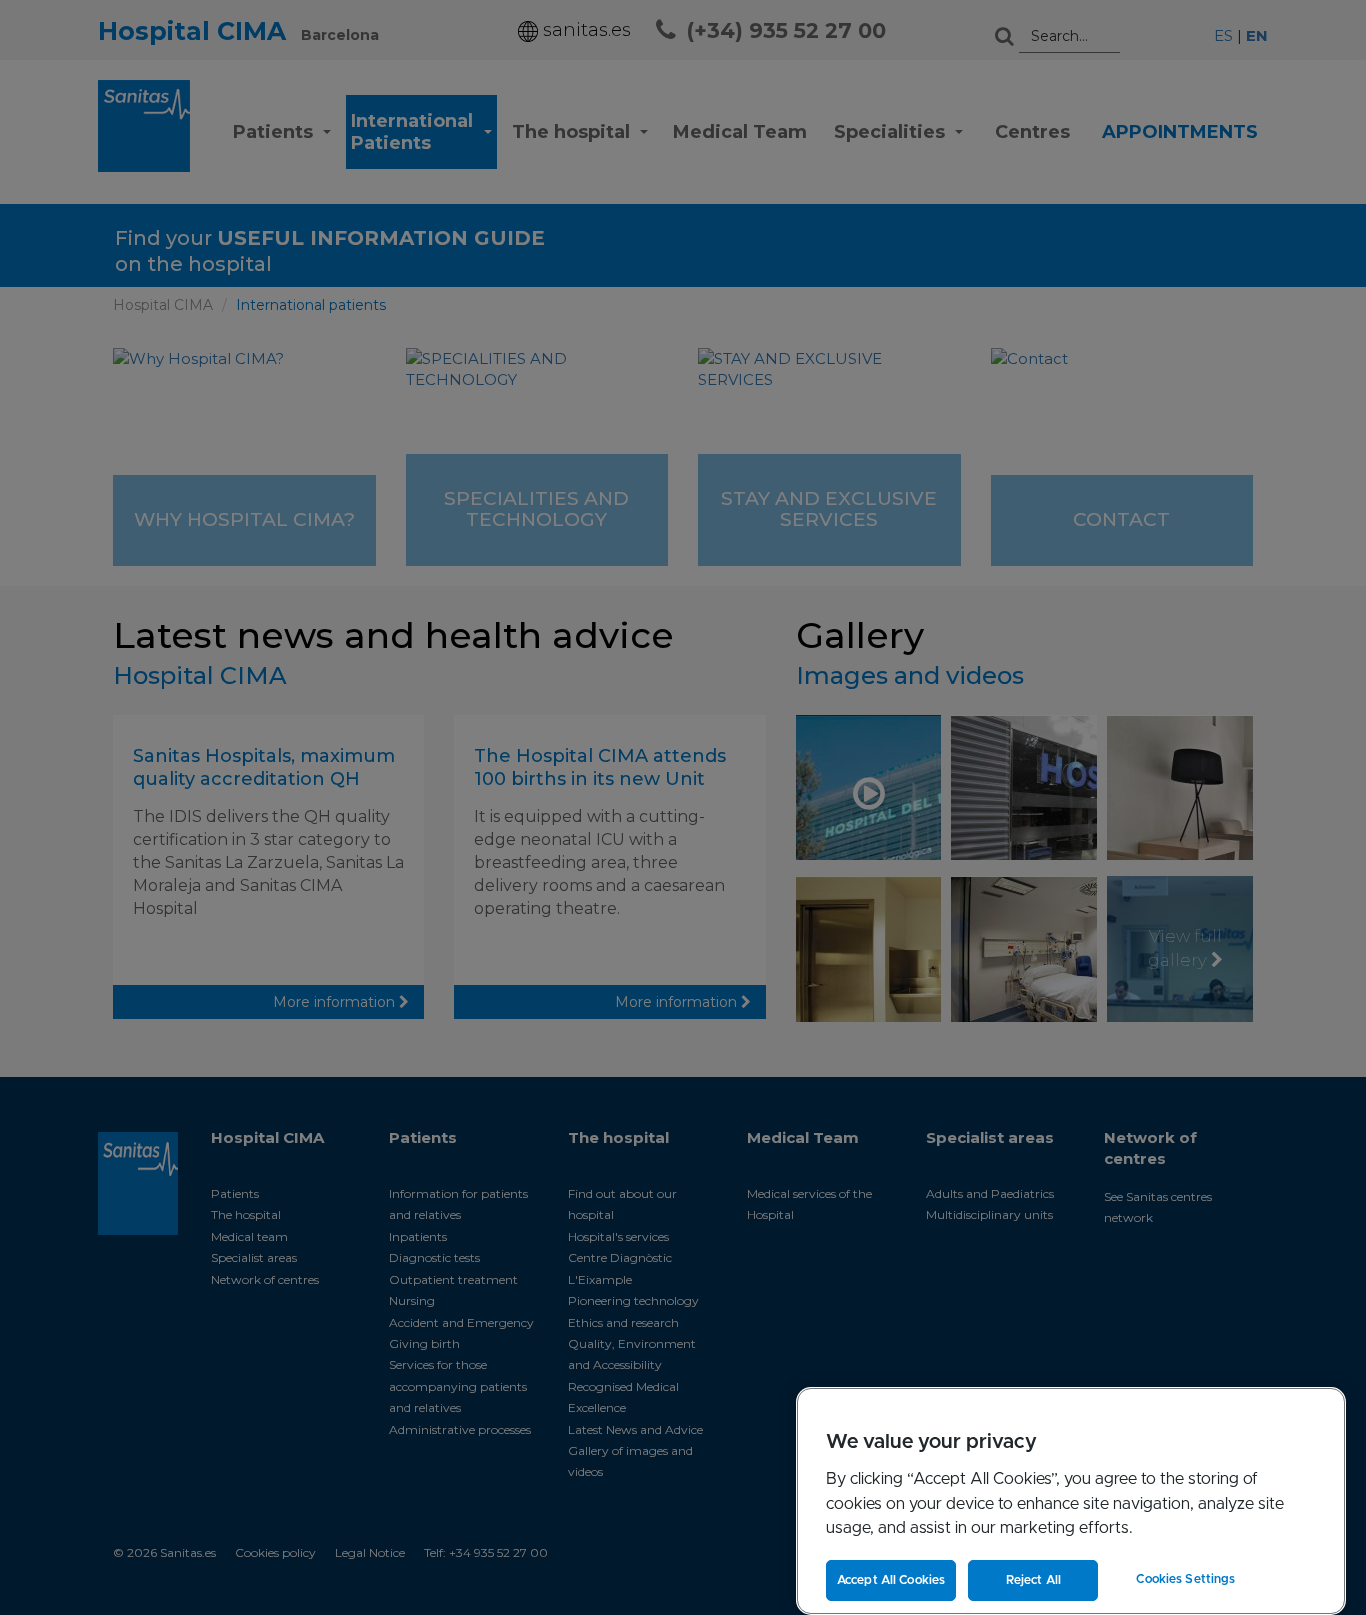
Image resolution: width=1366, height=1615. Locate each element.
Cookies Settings (1185, 1579)
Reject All (1033, 1580)
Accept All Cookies (891, 1580)
